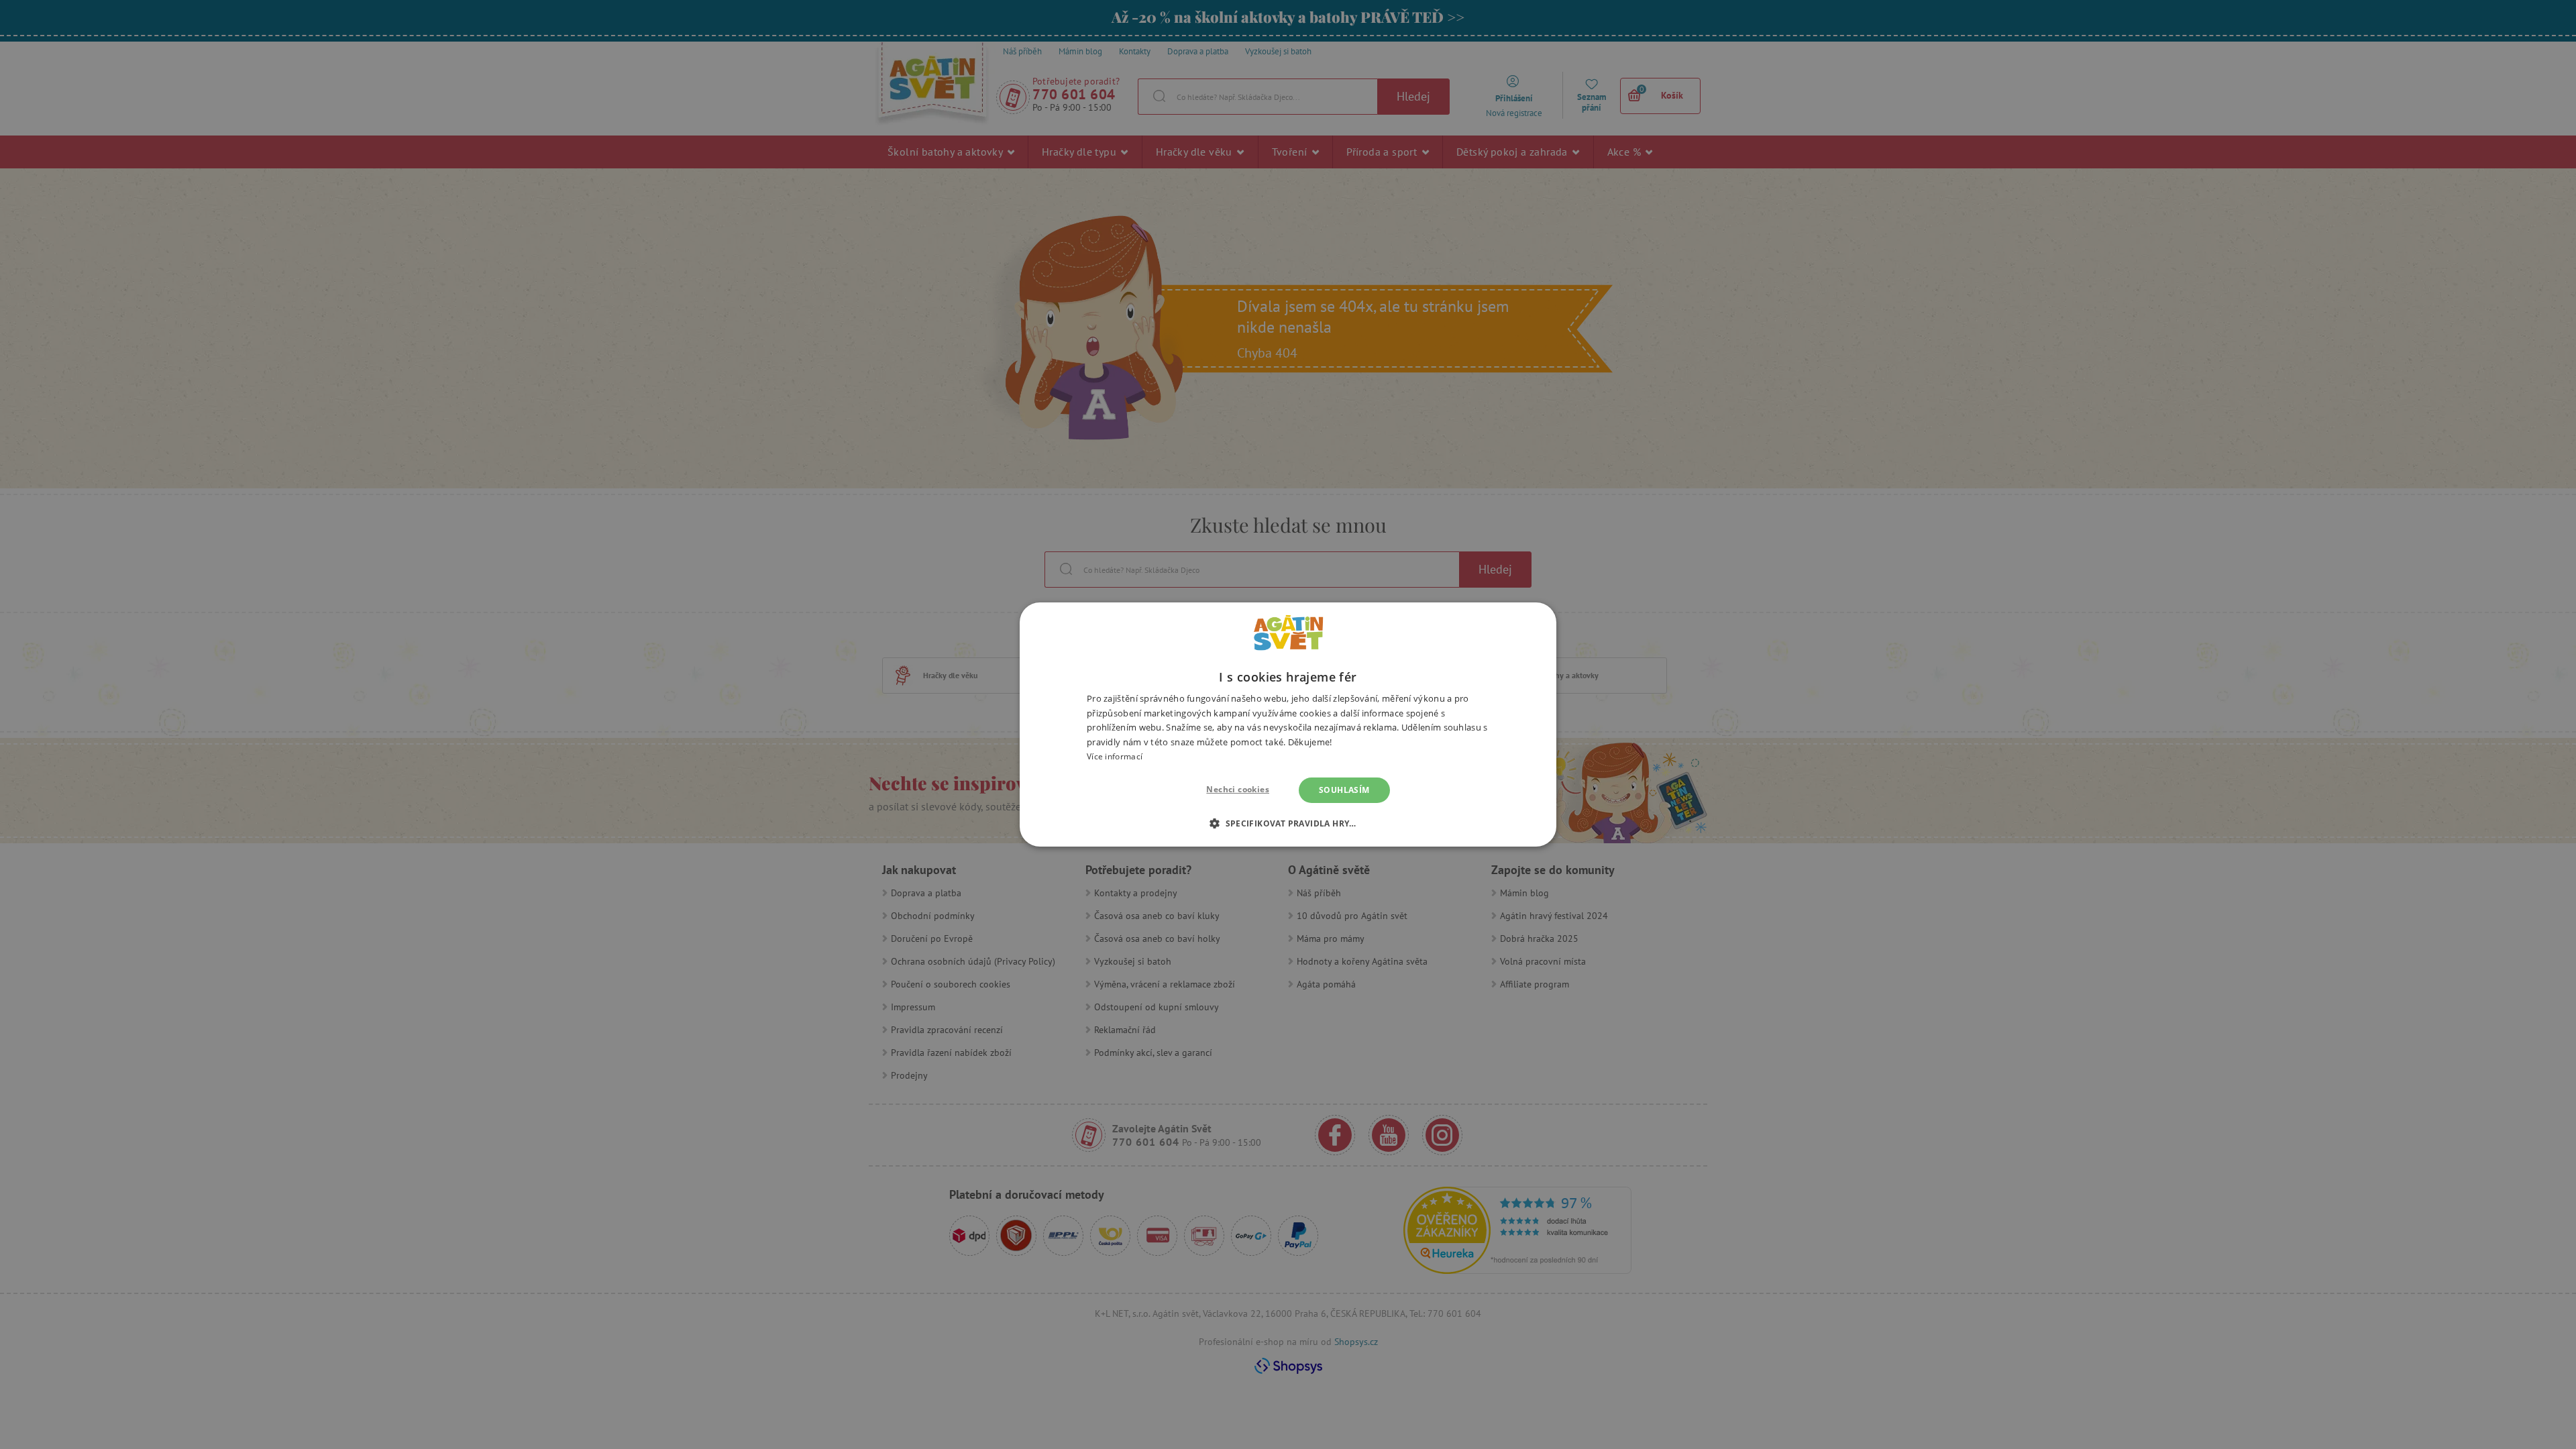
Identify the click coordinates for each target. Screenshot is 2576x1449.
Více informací (1115, 756)
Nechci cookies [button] (1238, 789)
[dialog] (1288, 724)
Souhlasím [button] (1344, 790)
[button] (1288, 823)
